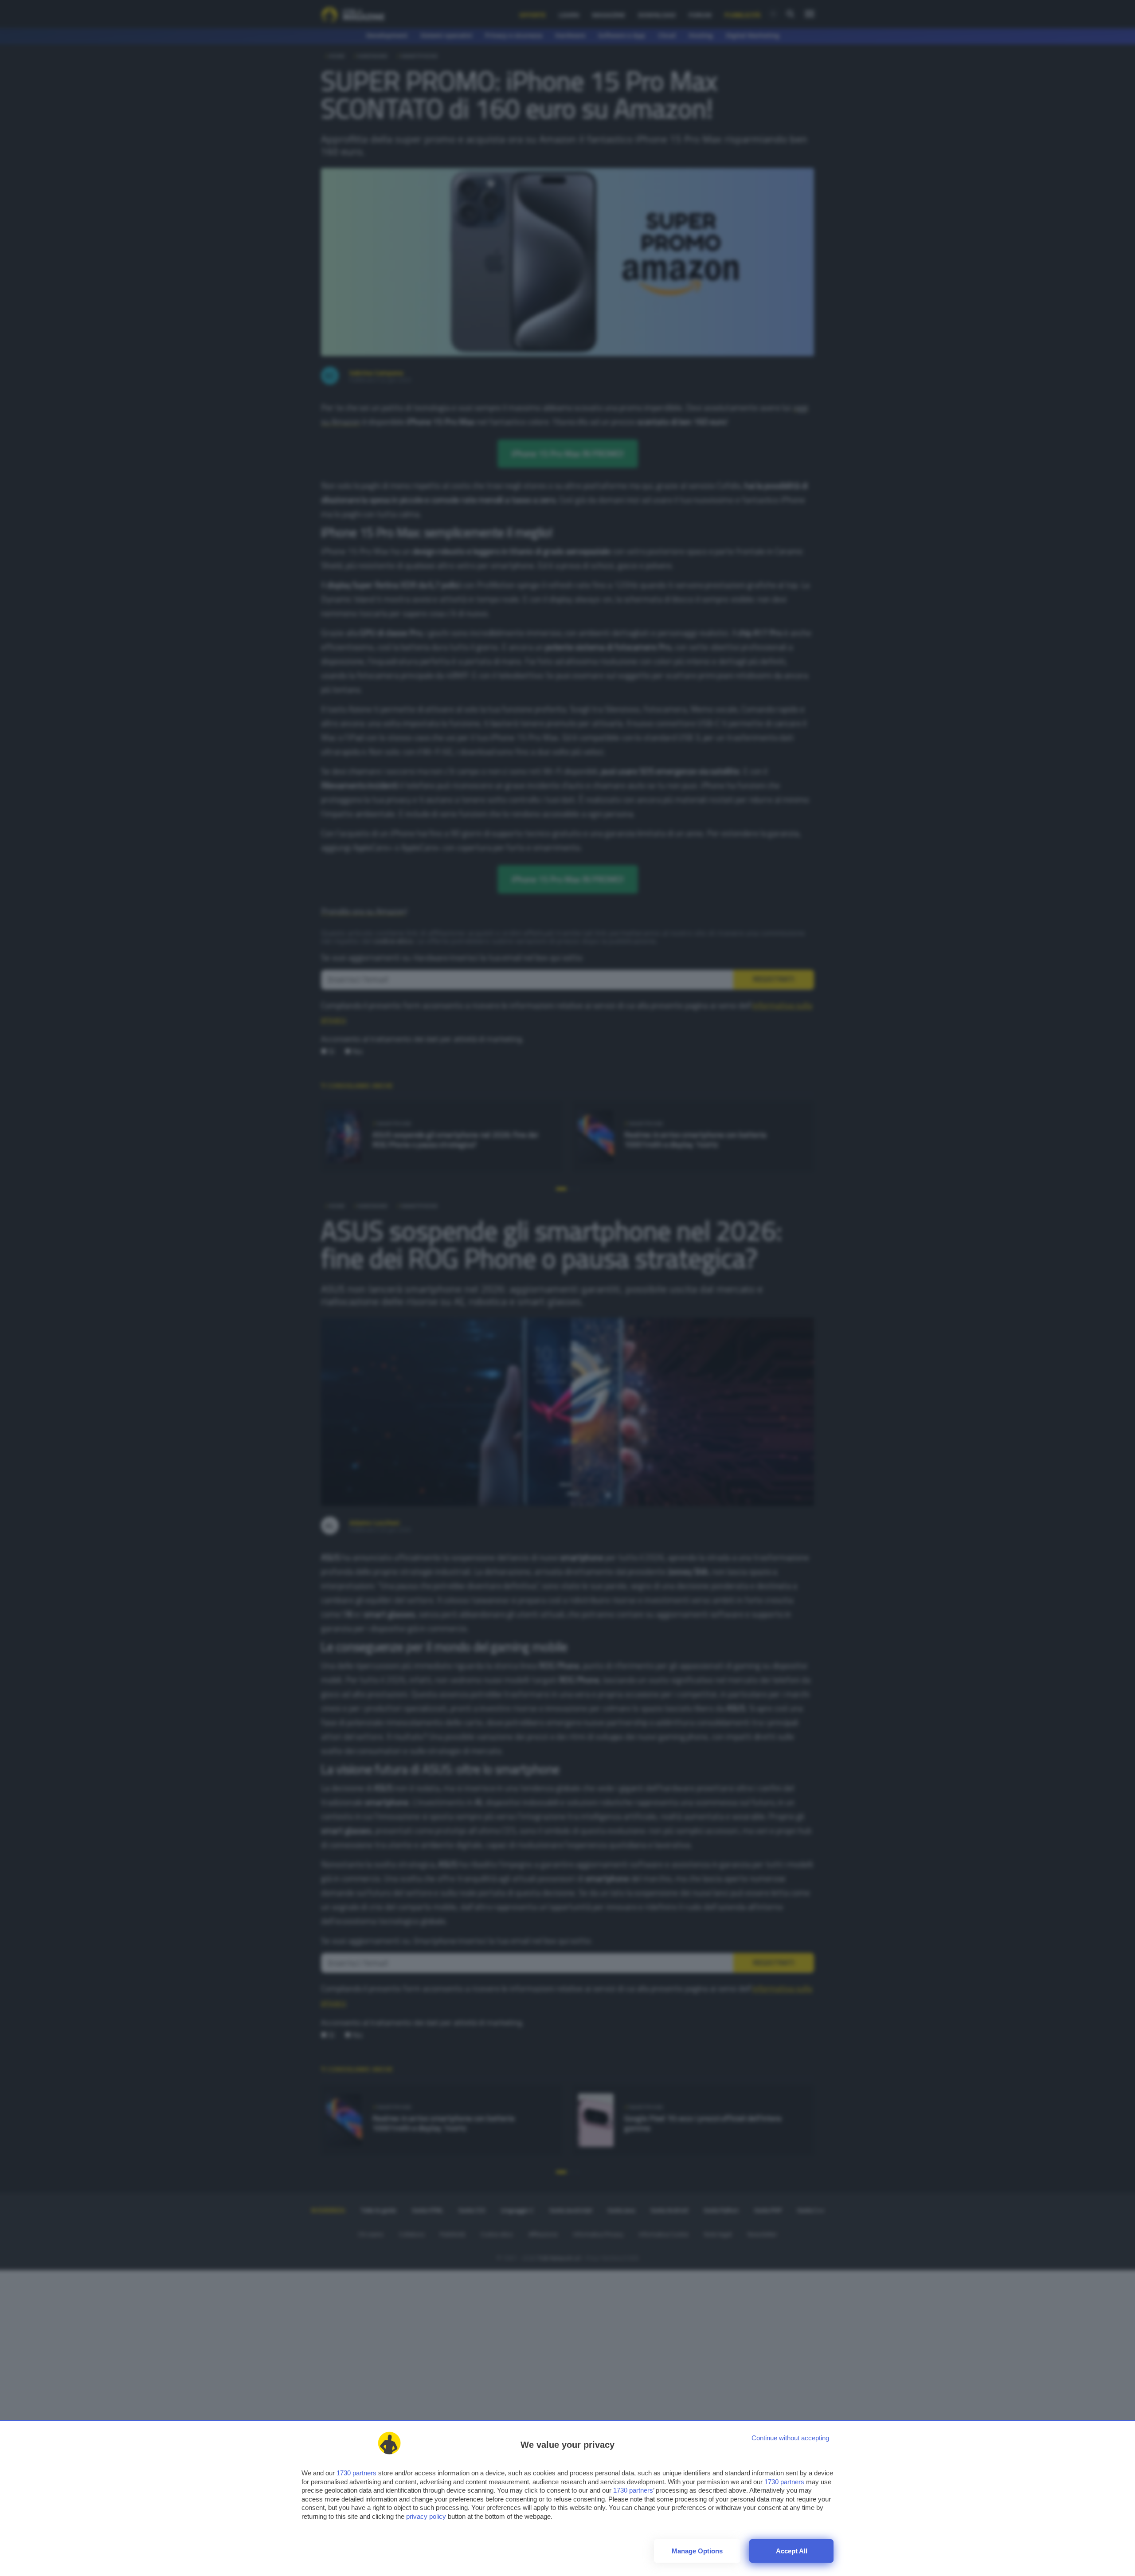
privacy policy (426, 2516)
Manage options (697, 2551)
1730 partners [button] (356, 2473)
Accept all (792, 2551)
